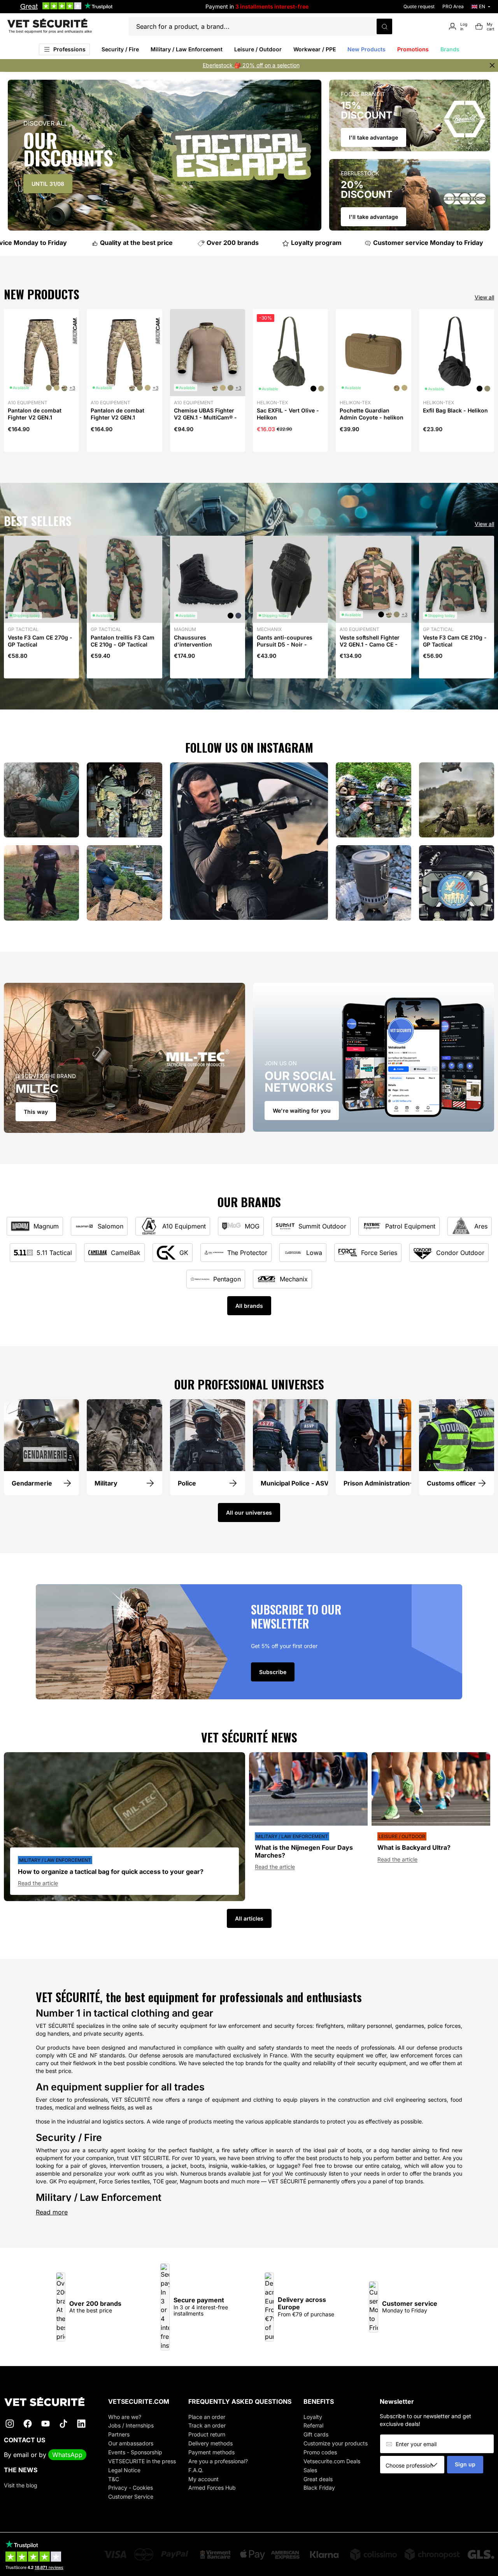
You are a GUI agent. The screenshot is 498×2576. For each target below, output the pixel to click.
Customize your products (336, 2443)
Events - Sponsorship (135, 2452)
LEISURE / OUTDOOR (402, 1836)
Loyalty (313, 2417)
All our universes (249, 1513)
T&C (114, 2479)
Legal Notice (124, 2470)
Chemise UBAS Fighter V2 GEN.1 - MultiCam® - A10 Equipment (205, 417)
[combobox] (415, 2465)
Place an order (207, 2417)
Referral (313, 2425)
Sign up (465, 2464)
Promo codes (320, 2452)
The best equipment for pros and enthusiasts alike (50, 31)
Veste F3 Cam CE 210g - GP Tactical (455, 641)
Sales (310, 2470)
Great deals (318, 2479)
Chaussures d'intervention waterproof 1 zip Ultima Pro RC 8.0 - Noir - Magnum (205, 652)
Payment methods (211, 2452)
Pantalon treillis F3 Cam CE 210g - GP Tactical (123, 641)
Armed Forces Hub (212, 2488)
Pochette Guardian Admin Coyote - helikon (372, 414)
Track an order (207, 2425)
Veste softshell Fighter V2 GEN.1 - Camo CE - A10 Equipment (370, 644)
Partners (119, 2434)
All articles (249, 1918)
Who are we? (125, 2417)
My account (203, 2479)
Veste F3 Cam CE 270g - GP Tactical (40, 641)
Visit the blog (21, 2485)
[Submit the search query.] (384, 26)
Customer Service (131, 2496)
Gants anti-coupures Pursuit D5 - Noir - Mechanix (285, 644)
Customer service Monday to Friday (414, 243)
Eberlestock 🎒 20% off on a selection (251, 65)
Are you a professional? (218, 2461)
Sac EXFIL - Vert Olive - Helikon (288, 414)
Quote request (419, 6)
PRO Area (453, 6)
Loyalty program (302, 243)
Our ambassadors (131, 2443)
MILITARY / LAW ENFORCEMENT (55, 1860)
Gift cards (316, 2434)
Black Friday (319, 2488)
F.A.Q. (196, 2470)
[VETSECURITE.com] (50, 2402)
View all (484, 297)
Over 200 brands (218, 243)
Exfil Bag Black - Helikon (455, 410)
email (21, 2455)
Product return (207, 2434)
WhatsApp (67, 2455)
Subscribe (273, 1672)
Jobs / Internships (131, 2425)
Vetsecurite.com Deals (332, 2461)
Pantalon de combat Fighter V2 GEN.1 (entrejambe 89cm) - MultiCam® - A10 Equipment (35, 425)
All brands (249, 1306)
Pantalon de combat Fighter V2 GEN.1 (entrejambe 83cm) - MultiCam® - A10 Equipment (118, 425)
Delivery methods (210, 2443)
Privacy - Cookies (131, 2488)
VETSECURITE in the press (142, 2461)
